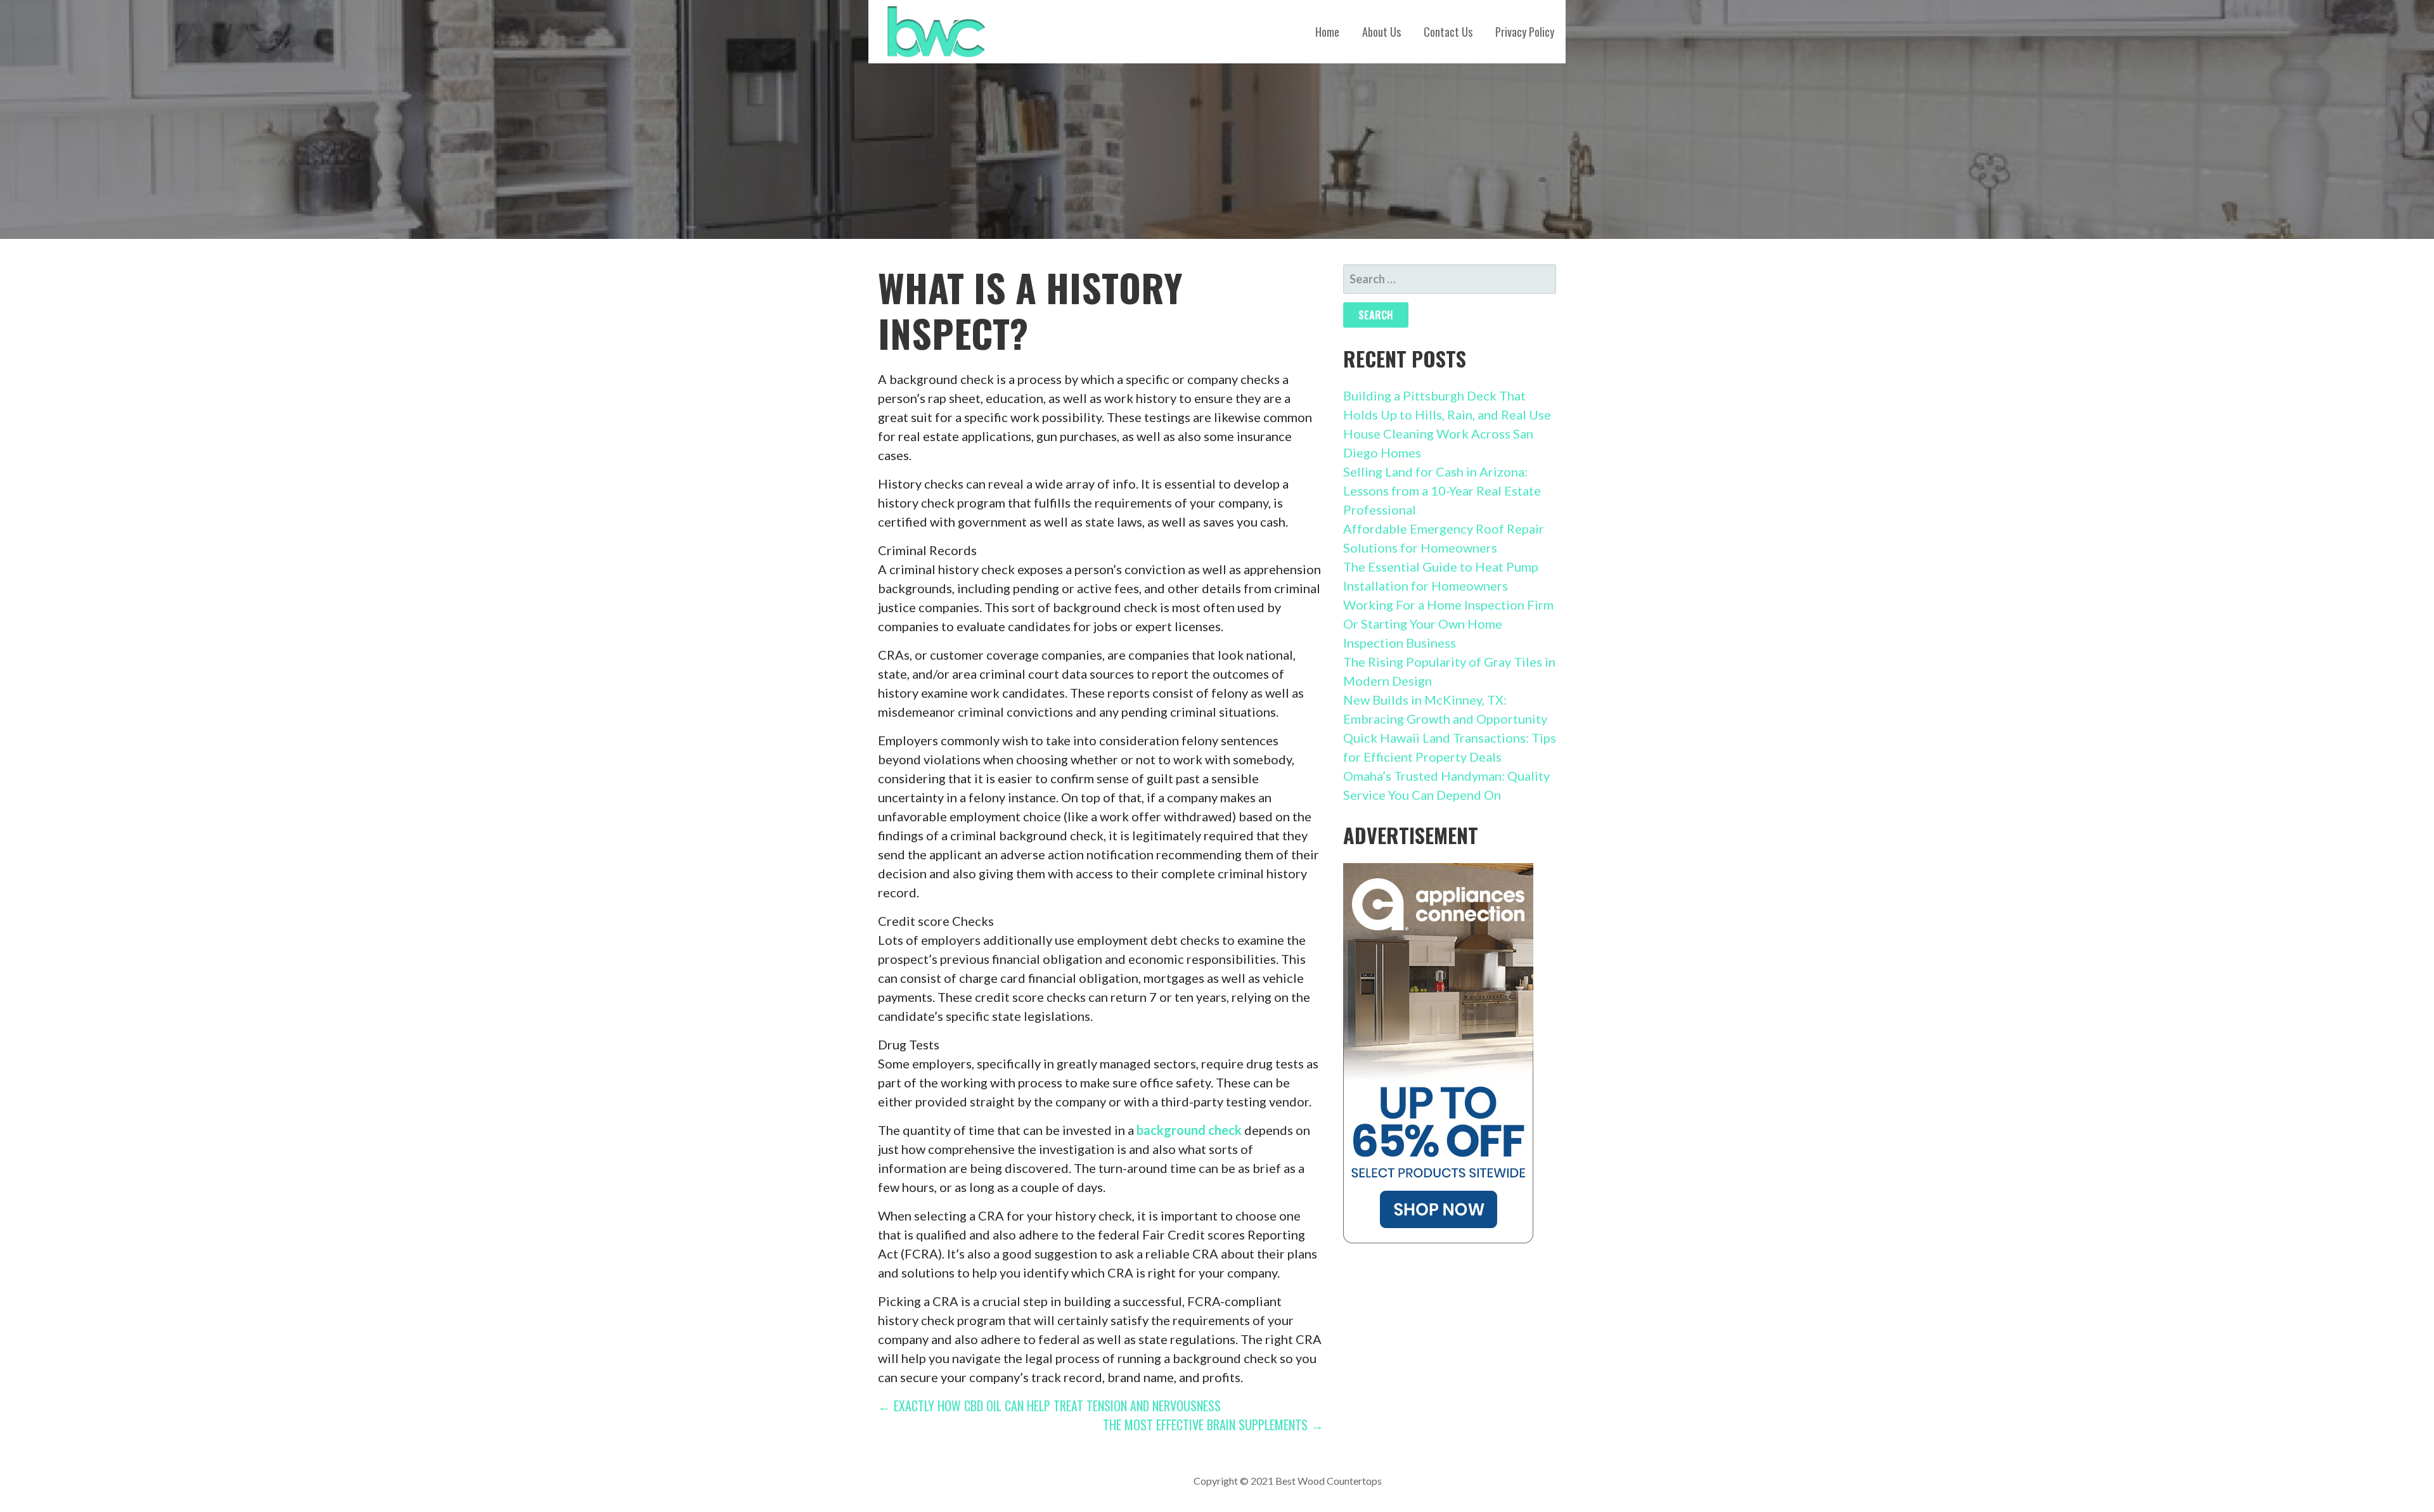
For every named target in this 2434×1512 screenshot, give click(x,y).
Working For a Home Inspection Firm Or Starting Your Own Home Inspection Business (1448, 624)
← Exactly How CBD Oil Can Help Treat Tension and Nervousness (1049, 1406)
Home (1327, 32)
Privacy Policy (1525, 32)
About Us (1381, 32)
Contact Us (1448, 32)
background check (1189, 1130)
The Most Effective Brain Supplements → (1213, 1425)
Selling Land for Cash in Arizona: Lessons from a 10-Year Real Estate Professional (1442, 490)
